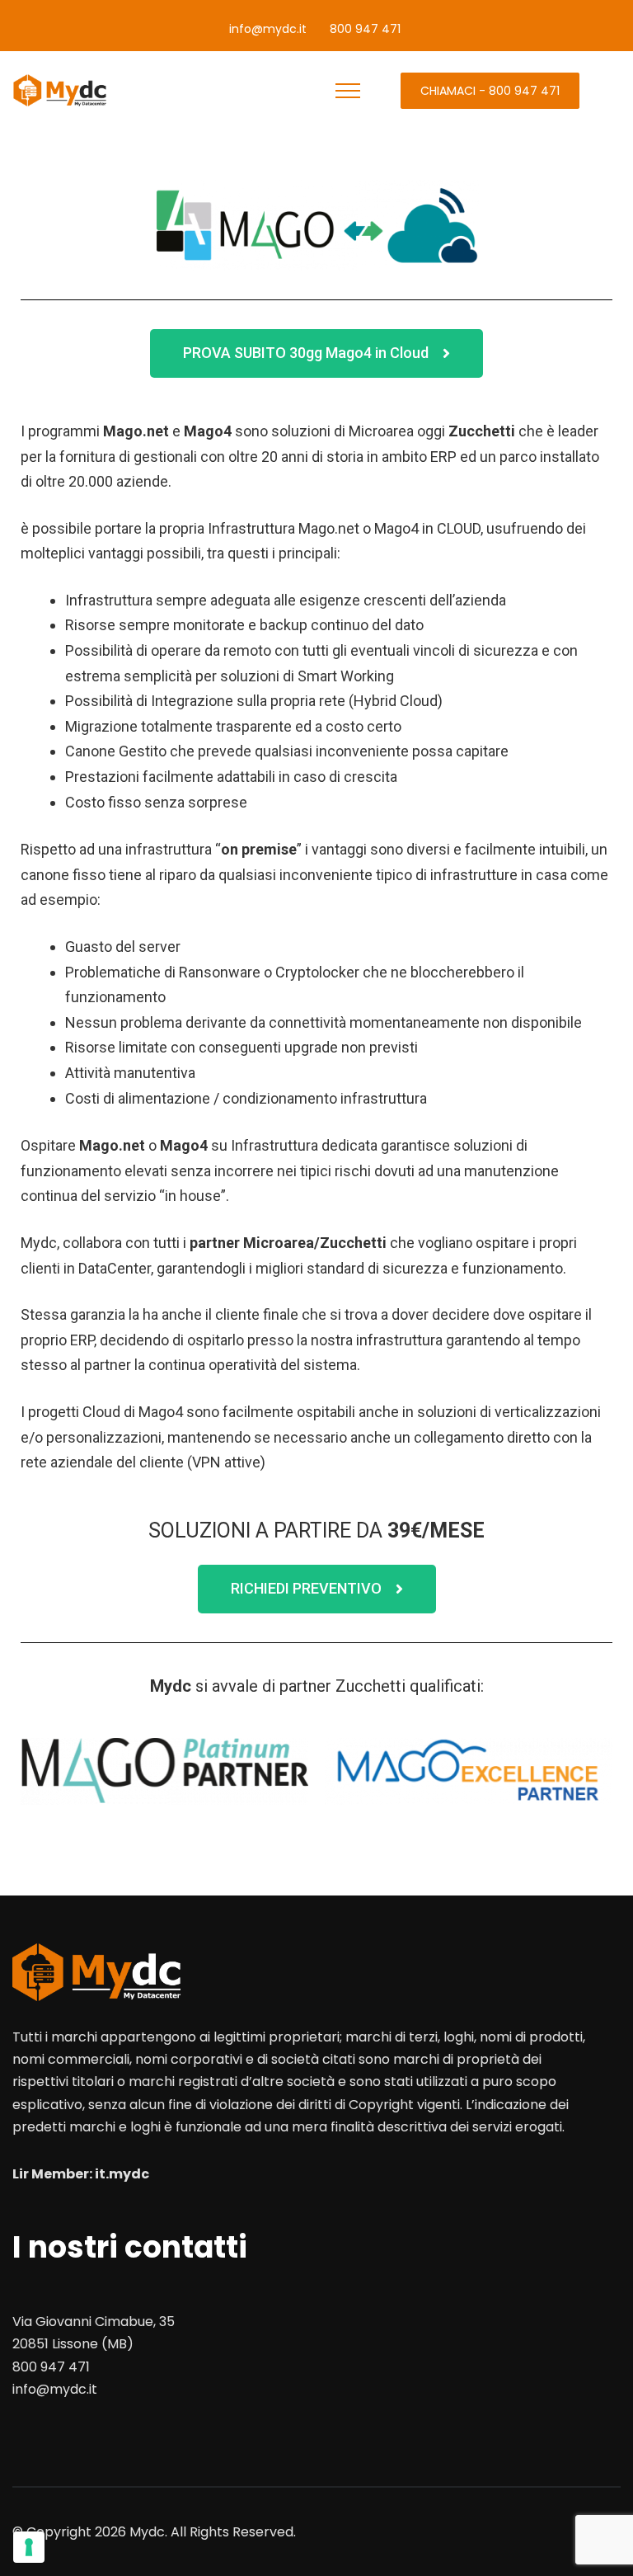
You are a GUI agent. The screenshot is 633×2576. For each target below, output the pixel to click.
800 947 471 (365, 29)
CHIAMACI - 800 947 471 (490, 91)
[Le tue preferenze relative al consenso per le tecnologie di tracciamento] (29, 2547)
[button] (316, 353)
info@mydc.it (268, 29)
